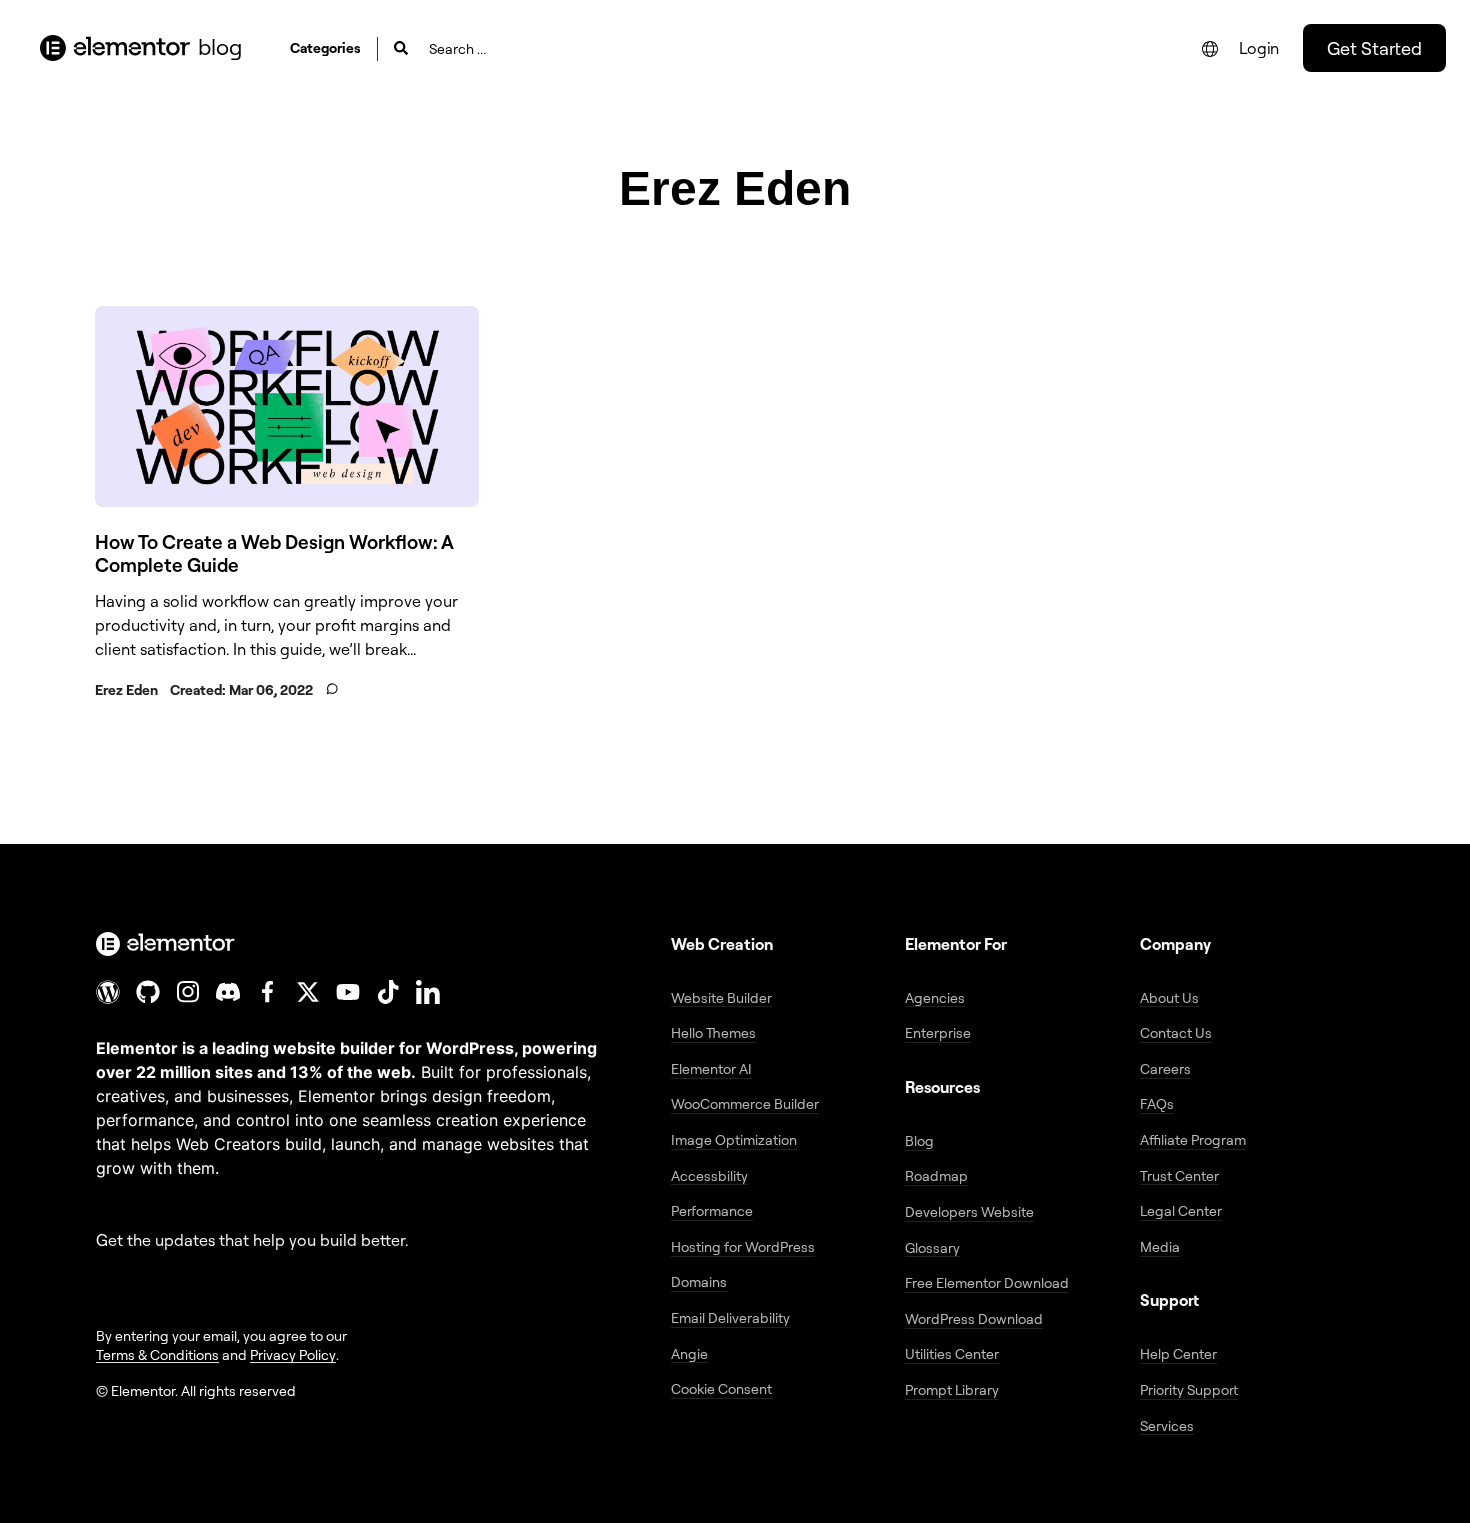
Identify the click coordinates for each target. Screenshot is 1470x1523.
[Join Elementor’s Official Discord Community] (228, 992)
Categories (325, 47)
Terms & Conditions (157, 1354)
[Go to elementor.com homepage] (115, 48)
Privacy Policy (293, 1354)
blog (220, 46)
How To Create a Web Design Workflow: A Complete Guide (274, 553)
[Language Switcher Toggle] (1210, 49)
